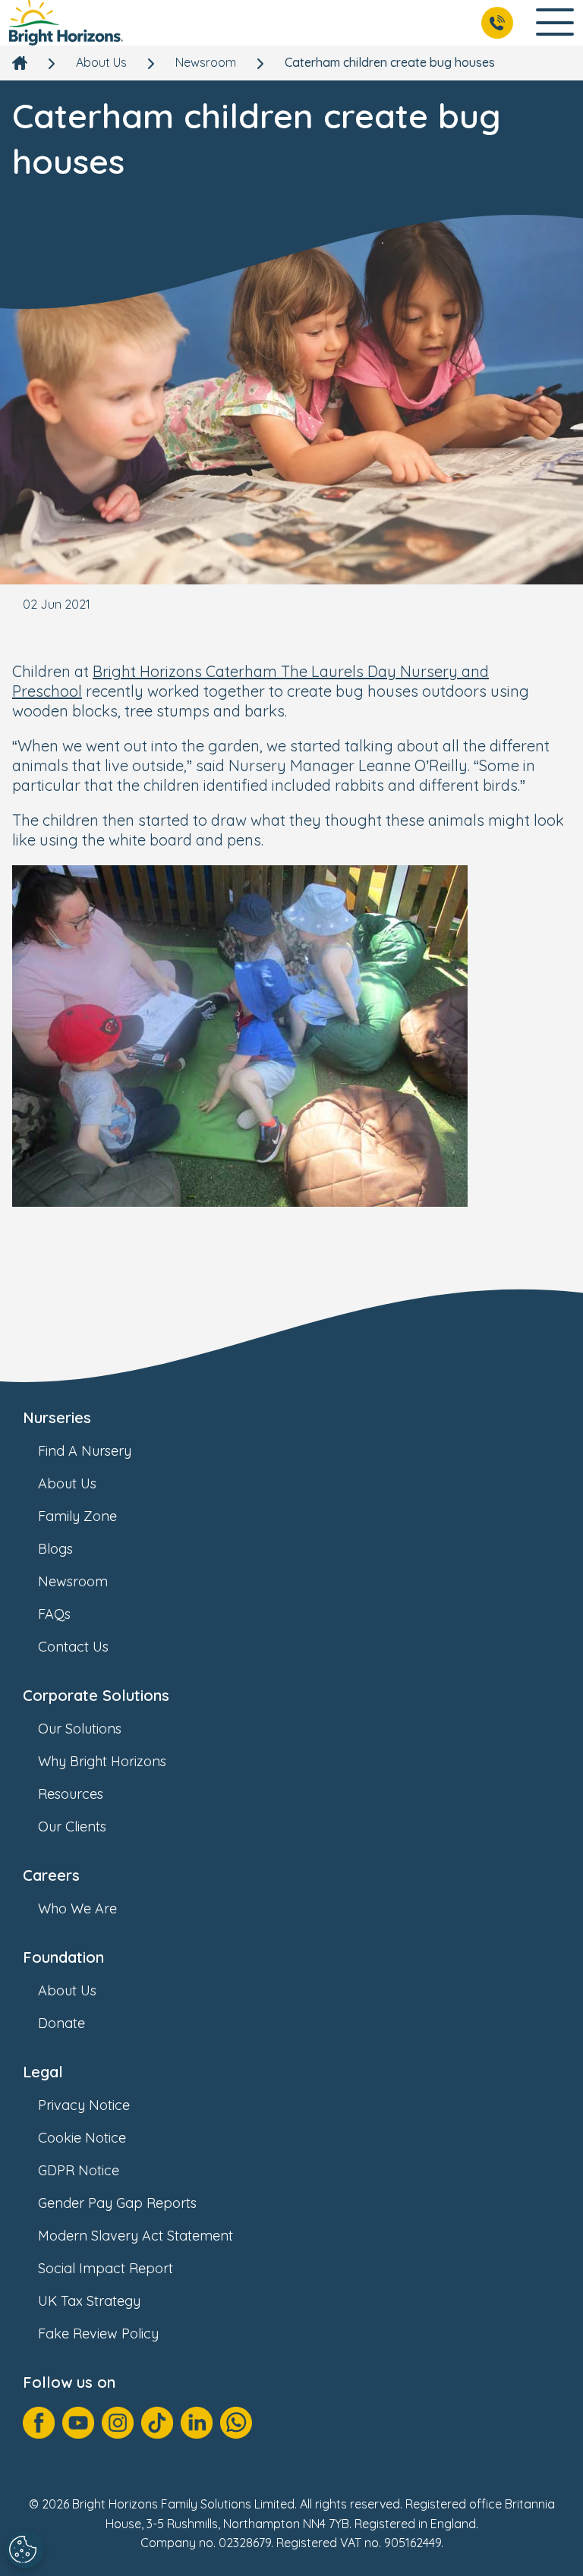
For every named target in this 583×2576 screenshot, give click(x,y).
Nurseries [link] (57, 1417)
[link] (66, 23)
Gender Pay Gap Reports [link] (117, 2203)
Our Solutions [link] (80, 1729)
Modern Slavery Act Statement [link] (136, 2236)
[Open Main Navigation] (555, 23)
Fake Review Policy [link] (98, 2334)
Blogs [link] (55, 1549)
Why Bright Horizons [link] (102, 1761)
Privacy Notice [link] (84, 2105)
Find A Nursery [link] (85, 1451)
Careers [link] (51, 1875)
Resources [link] (71, 1794)
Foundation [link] (63, 1957)
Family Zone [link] (77, 1516)
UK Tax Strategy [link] (89, 2301)
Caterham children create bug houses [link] (390, 62)
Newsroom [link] (206, 62)
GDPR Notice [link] (79, 2170)
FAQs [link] (54, 1614)
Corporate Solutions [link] (96, 1695)
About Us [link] (101, 62)
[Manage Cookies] (25, 2549)
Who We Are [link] (77, 1908)
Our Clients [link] (72, 1827)
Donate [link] (61, 2023)
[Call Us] (497, 23)
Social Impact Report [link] (106, 2268)
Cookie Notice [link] (82, 2138)
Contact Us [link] (73, 1647)
